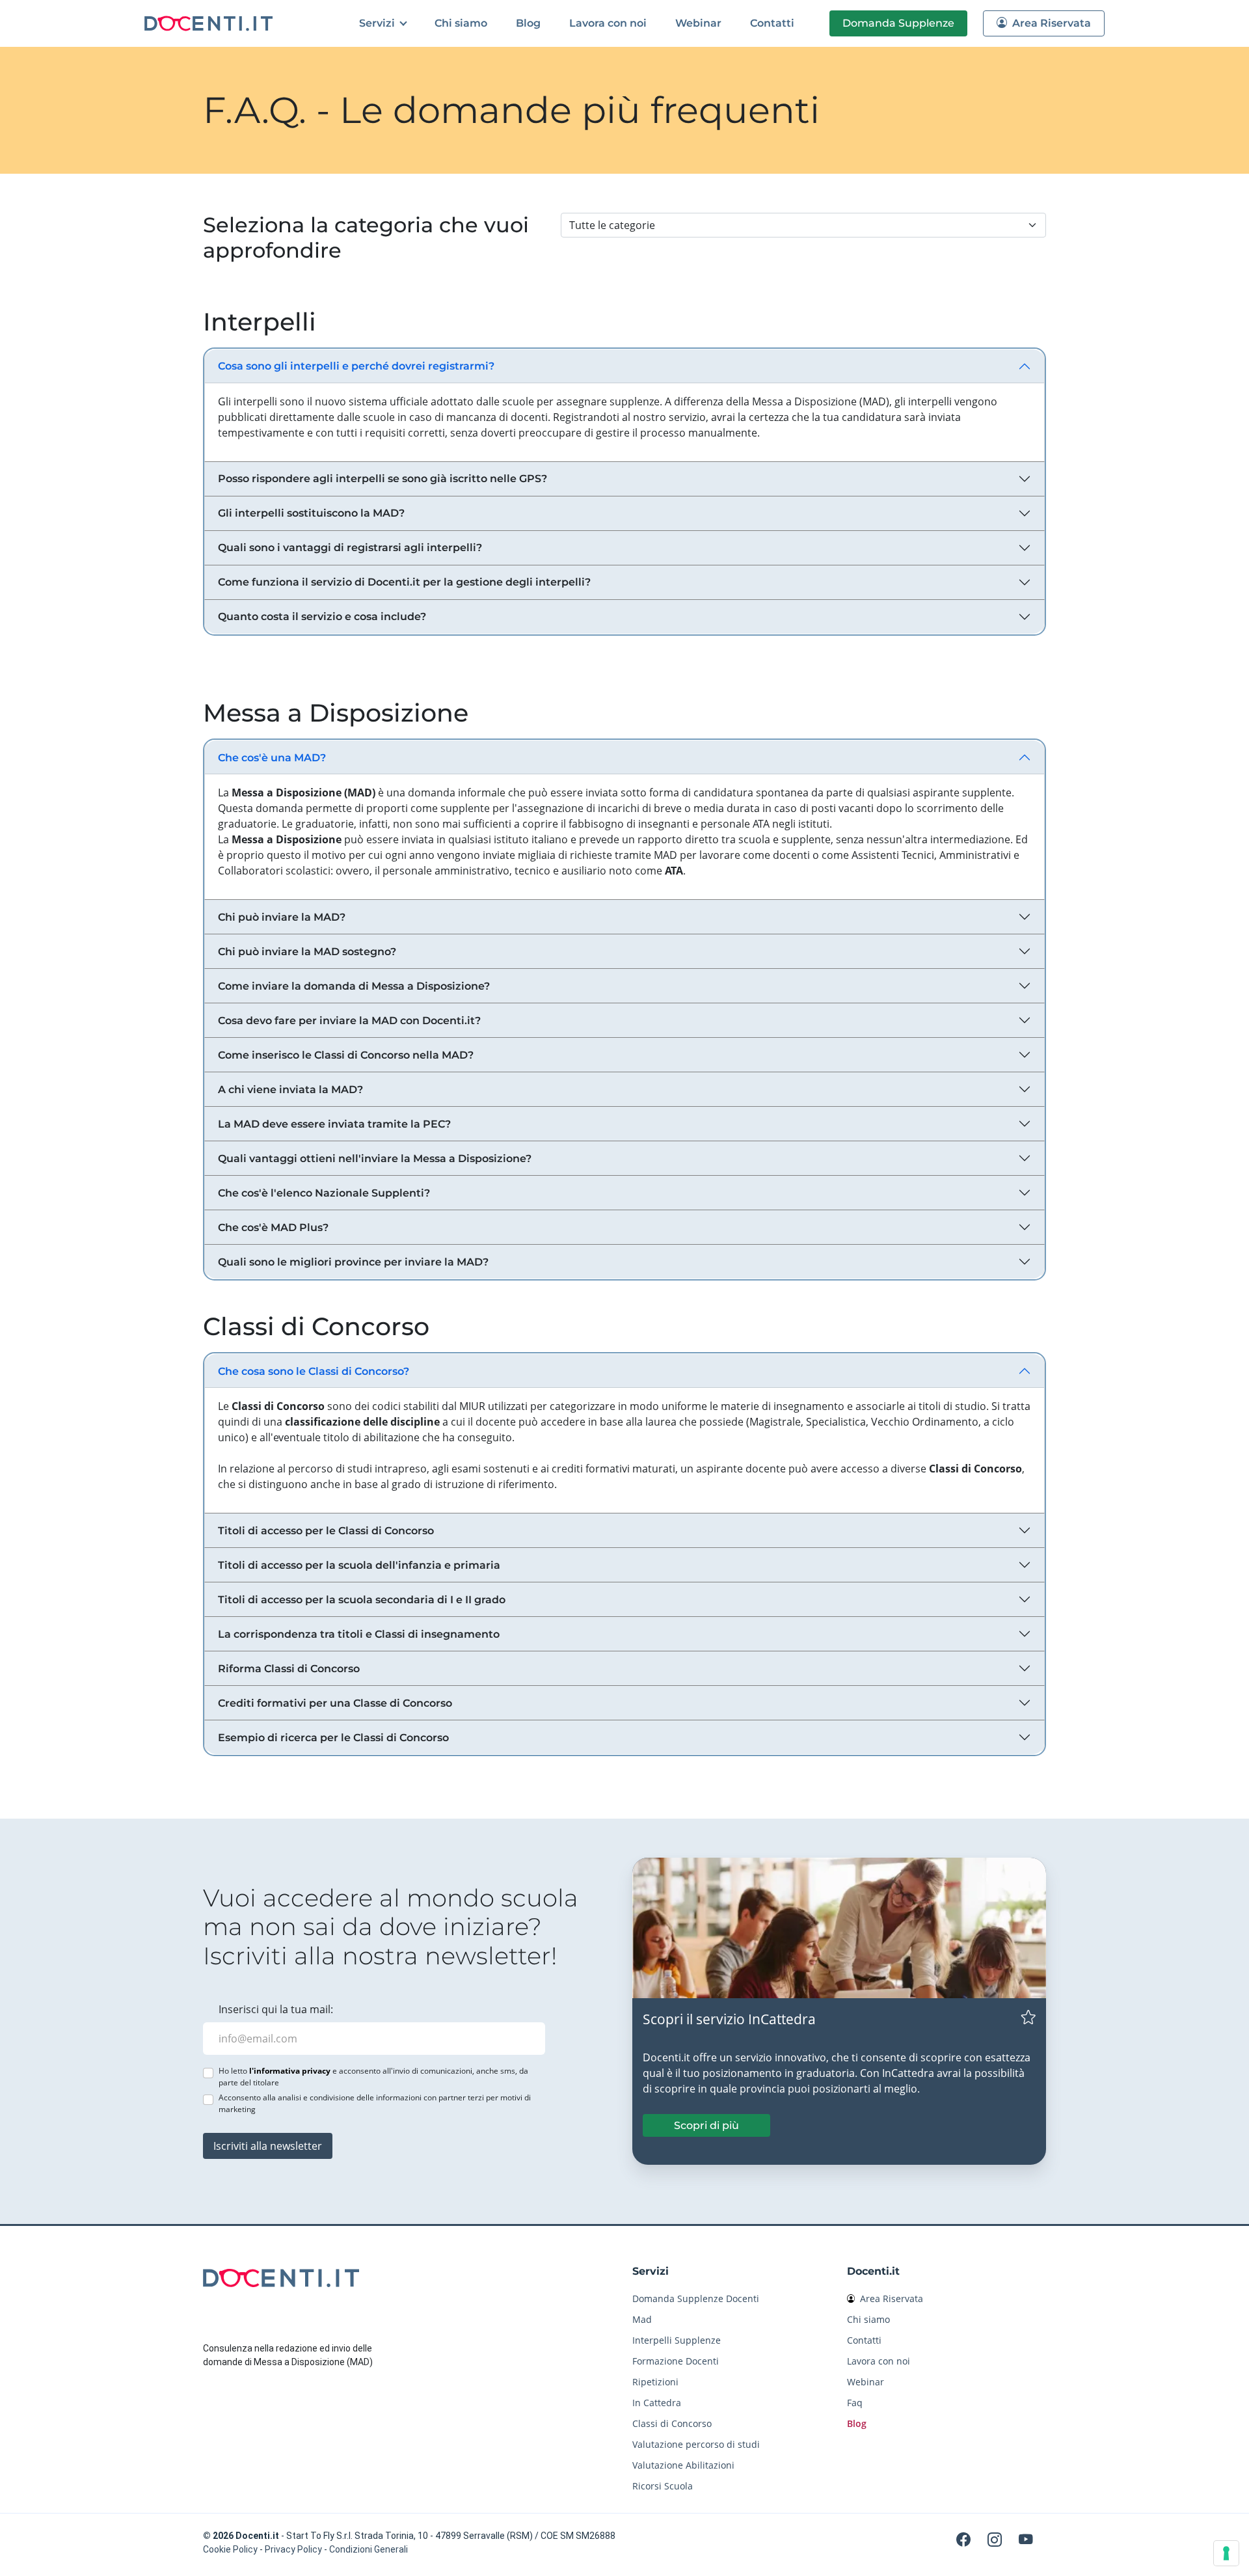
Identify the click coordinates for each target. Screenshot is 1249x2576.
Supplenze (898, 23)
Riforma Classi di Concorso (289, 1669)
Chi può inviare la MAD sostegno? (307, 952)
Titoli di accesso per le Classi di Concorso (326, 1531)
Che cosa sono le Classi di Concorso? (314, 1371)
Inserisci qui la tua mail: (276, 2009)
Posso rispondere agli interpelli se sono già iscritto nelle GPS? (383, 479)
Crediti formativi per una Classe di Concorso (335, 1703)
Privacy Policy (293, 2549)
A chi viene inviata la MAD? (290, 1090)
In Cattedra (657, 2403)
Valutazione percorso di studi (696, 2444)
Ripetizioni (655, 2382)
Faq (855, 2403)
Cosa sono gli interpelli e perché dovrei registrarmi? (356, 366)
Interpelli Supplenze (677, 2340)
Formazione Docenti (676, 2361)
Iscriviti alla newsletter (268, 2146)
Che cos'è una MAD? (272, 758)
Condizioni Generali (369, 2549)
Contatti (772, 23)
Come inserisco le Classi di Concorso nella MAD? (346, 1055)
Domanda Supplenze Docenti (696, 2298)
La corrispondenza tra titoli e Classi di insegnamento (359, 1634)
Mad (642, 2319)
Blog (528, 23)
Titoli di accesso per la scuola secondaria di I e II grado (362, 1600)
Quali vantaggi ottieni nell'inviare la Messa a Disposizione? (375, 1159)
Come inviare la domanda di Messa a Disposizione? (354, 986)
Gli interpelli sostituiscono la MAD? (311, 513)
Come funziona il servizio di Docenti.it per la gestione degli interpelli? (404, 582)
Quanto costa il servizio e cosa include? (322, 617)
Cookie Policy (230, 2549)
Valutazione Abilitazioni (683, 2465)
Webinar (698, 23)
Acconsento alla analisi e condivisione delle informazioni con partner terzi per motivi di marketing (375, 2103)
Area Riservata (1050, 23)
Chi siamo (461, 23)
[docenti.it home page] (210, 23)
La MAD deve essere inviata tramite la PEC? (334, 1124)
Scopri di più (706, 2125)
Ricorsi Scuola (663, 2486)
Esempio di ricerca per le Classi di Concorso (333, 1738)
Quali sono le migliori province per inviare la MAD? (353, 1262)
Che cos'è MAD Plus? (273, 1227)
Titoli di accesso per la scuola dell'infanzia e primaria (359, 1565)
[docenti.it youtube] (1026, 2539)
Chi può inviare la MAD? (282, 917)
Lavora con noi (608, 23)
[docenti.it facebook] (965, 2539)
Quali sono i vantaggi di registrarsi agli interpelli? (350, 548)
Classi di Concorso (672, 2423)
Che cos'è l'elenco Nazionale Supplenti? (324, 1193)
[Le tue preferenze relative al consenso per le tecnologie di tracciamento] (1226, 2553)
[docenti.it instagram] (997, 2539)
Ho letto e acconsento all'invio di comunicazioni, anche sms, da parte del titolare (373, 2077)
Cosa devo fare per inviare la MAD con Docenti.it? (349, 1021)
